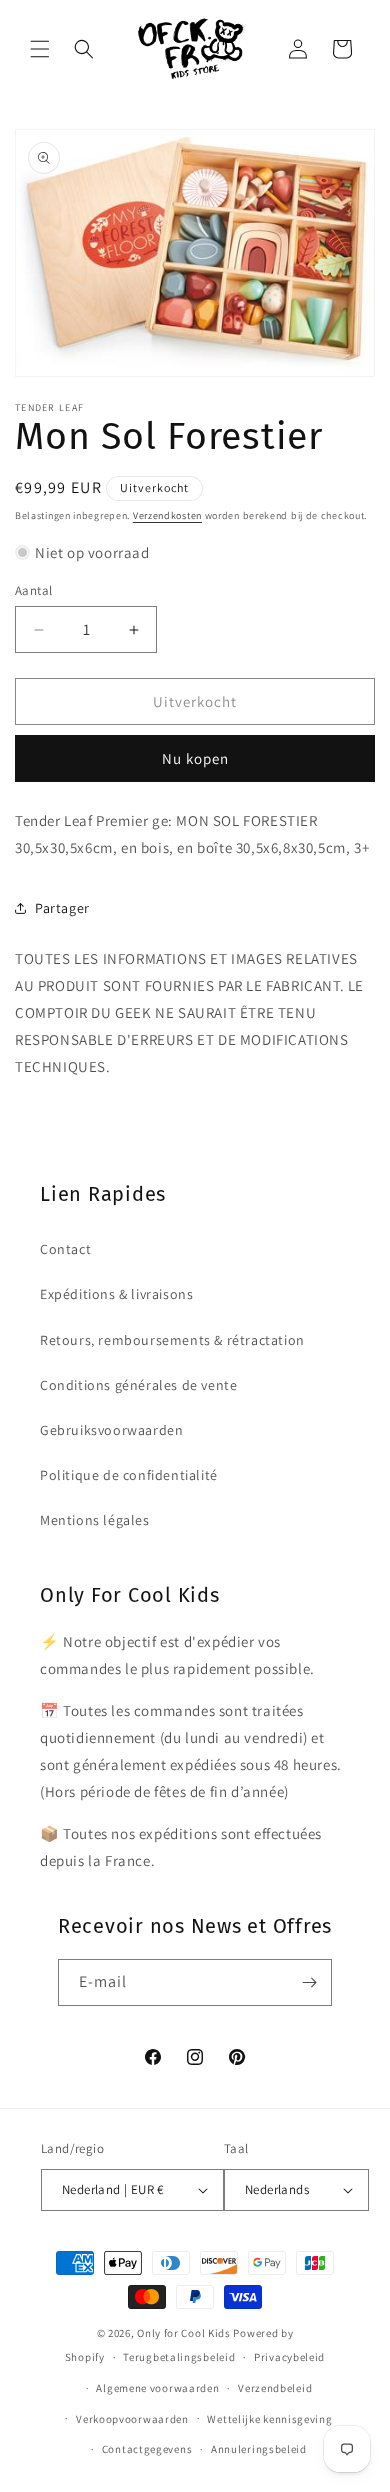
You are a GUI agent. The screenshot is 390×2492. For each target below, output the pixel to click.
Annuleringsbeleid (259, 2449)
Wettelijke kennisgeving (269, 2419)
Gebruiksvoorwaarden (111, 1430)
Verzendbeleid (275, 2388)
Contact (65, 1249)
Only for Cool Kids (184, 2333)
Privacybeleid (289, 2357)
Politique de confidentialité (129, 1475)
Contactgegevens (147, 2449)
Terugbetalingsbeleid (179, 2357)
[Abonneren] (309, 1982)
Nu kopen (195, 758)
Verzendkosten (167, 515)
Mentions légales (95, 1520)
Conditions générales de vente (138, 1385)
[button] (40, 49)
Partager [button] (62, 908)
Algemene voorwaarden (157, 2388)
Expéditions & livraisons (116, 1294)
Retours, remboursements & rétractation (172, 1340)
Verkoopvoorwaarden (132, 2419)
